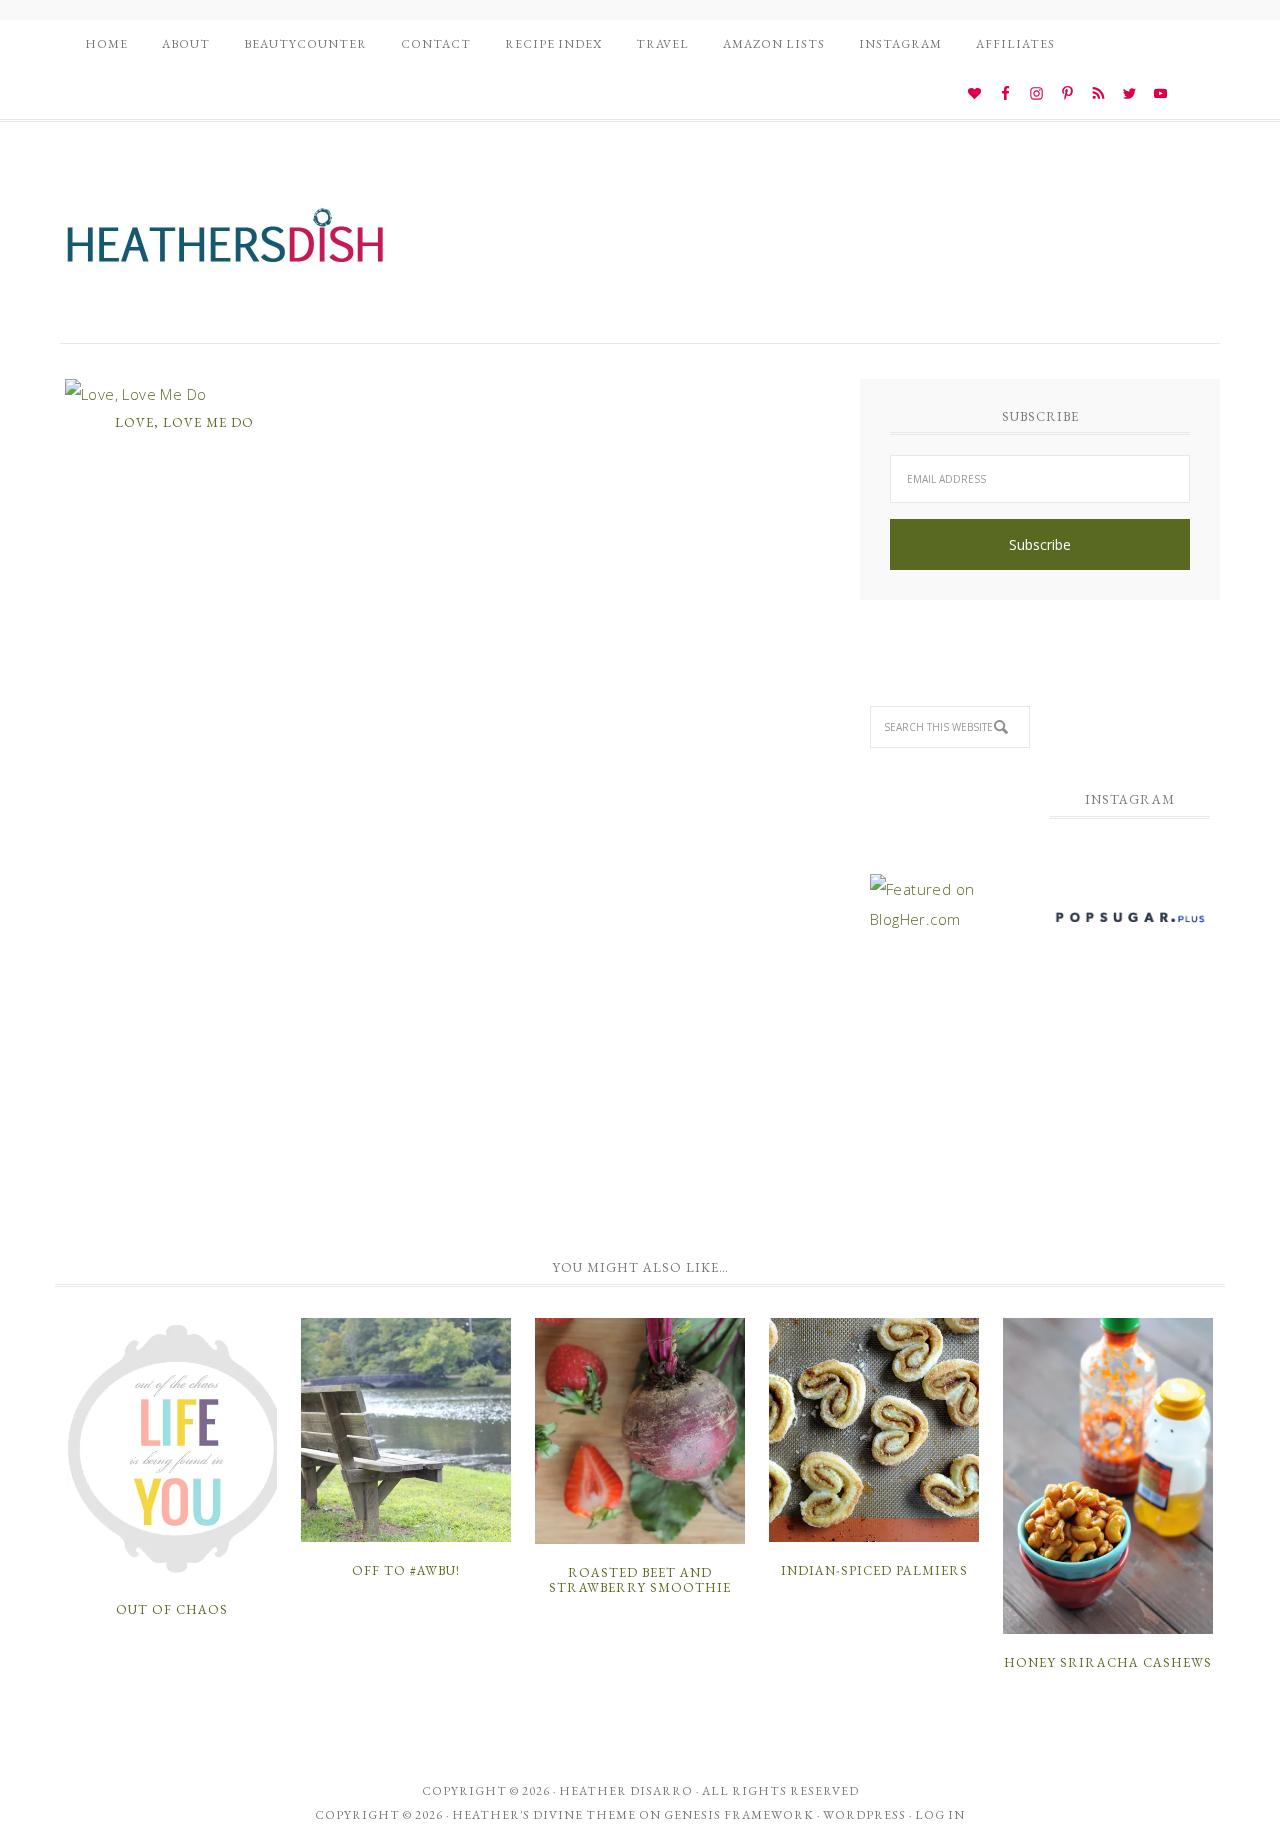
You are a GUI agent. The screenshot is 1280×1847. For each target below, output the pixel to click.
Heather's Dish (225, 245)
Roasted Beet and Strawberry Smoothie (640, 1580)
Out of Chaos (172, 1609)
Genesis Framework (739, 1815)
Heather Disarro (626, 1791)
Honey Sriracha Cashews (1108, 1662)
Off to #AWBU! (406, 1570)
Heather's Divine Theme (544, 1815)
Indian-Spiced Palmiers (874, 1570)
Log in (940, 1815)
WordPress (864, 1815)
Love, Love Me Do (184, 422)
